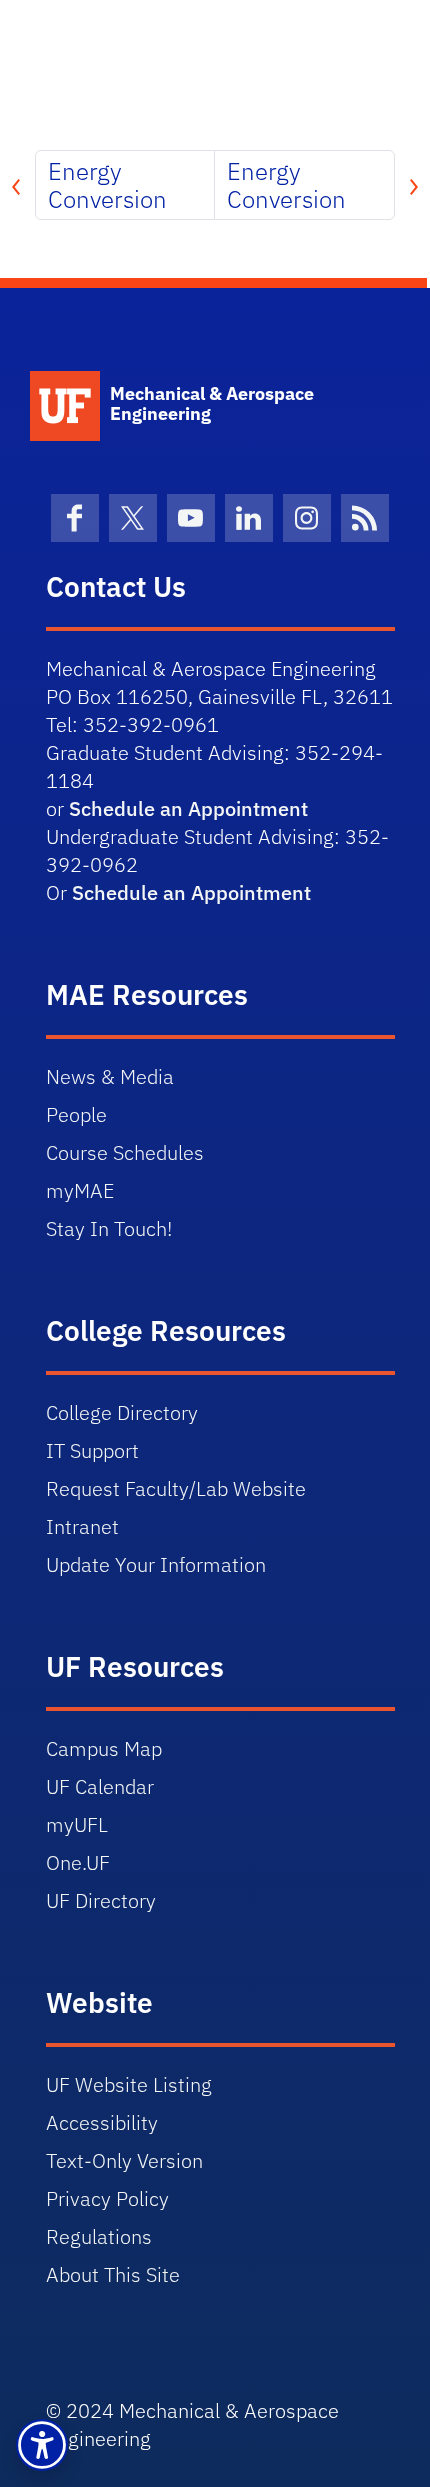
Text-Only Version (124, 2160)
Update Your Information (156, 1564)
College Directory (122, 1412)
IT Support (92, 1450)
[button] (42, 2445)
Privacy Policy (107, 2198)
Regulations (99, 2236)
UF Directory (101, 1900)
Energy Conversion (107, 185)
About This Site (113, 2274)
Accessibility (102, 2122)
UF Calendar (100, 1786)
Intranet (82, 1526)
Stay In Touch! (109, 1228)
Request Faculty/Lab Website (176, 1488)
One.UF (78, 1862)
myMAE (80, 1190)
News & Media (110, 1076)
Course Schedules (125, 1152)
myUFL (77, 1824)
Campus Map (104, 1748)
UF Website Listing (129, 2084)
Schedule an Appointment (188, 808)
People (76, 1114)
